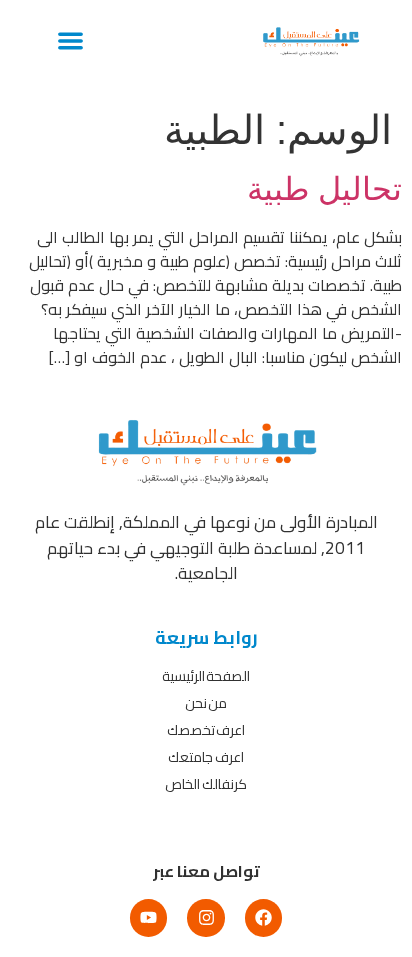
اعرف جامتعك (206, 757)
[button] (70, 40)
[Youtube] (148, 917)
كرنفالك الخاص (206, 784)
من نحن (206, 703)
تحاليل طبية (324, 189)
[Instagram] (205, 917)
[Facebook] (263, 917)
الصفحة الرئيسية (206, 676)
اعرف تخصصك (206, 730)
